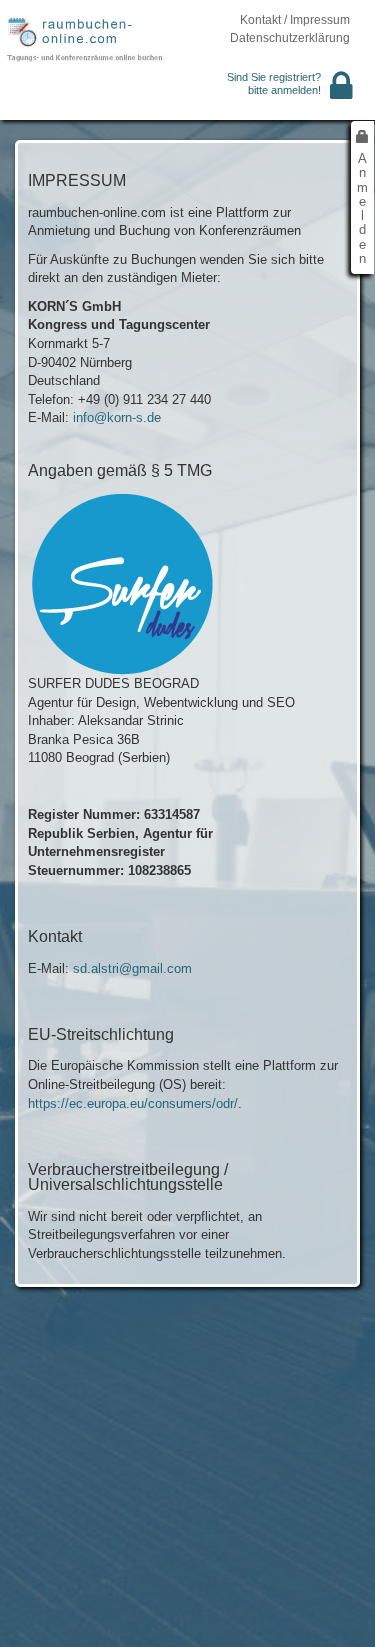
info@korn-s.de (117, 417)
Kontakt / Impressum (295, 20)
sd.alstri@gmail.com (132, 968)
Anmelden (362, 208)
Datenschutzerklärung (290, 38)
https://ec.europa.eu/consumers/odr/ (133, 1103)
